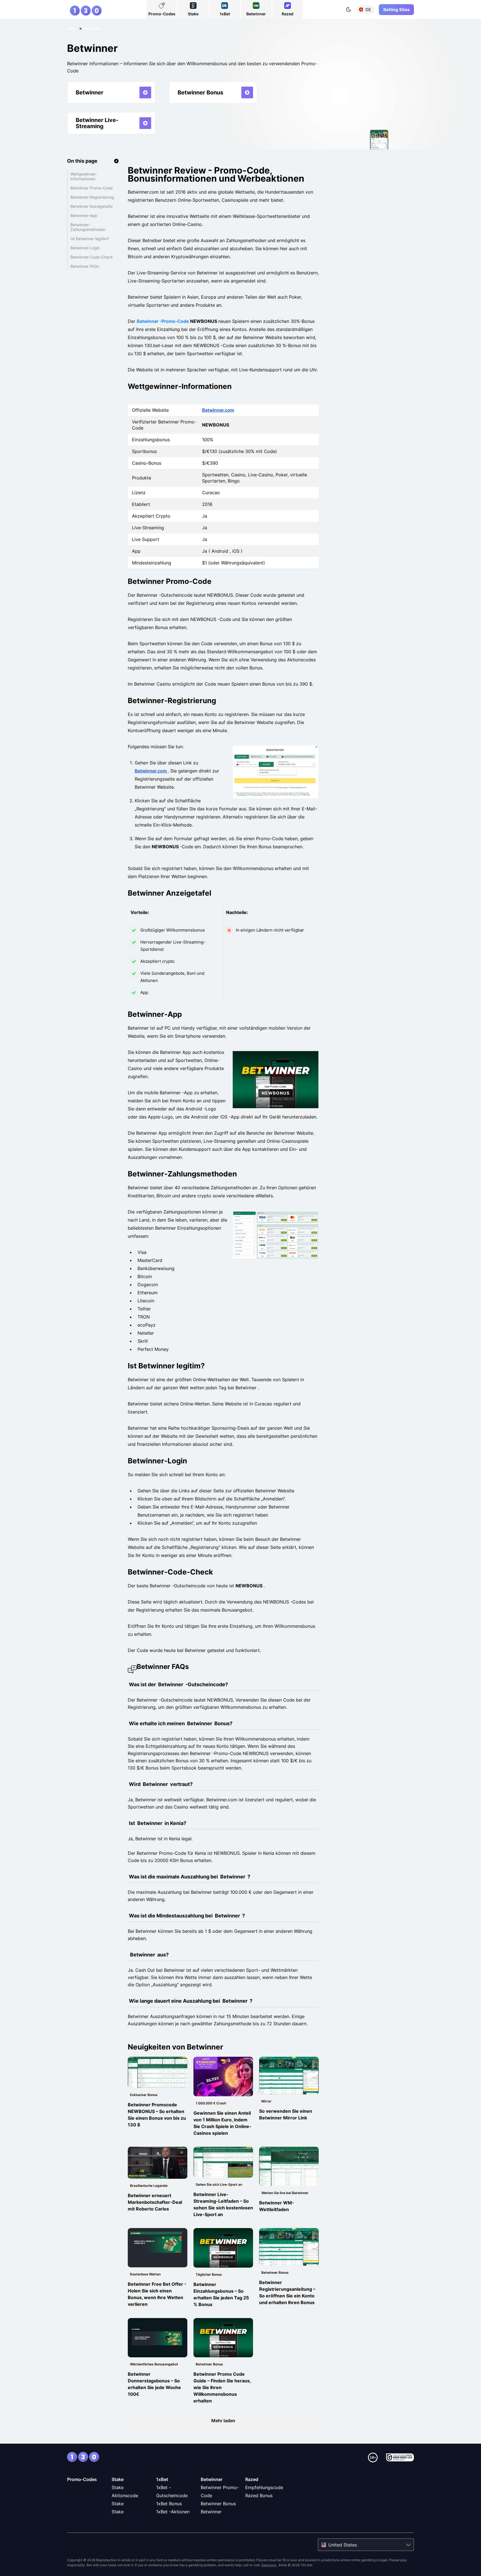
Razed (252, 2479)
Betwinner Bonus (218, 2504)
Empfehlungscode (264, 2487)
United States (343, 2545)
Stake (118, 2479)
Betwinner (212, 2479)
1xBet (162, 2479)
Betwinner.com (218, 410)
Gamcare (269, 2565)
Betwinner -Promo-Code (163, 321)
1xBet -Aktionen (173, 2512)
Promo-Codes (82, 2479)
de (368, 10)
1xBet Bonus (169, 2504)
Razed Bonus (259, 2495)
